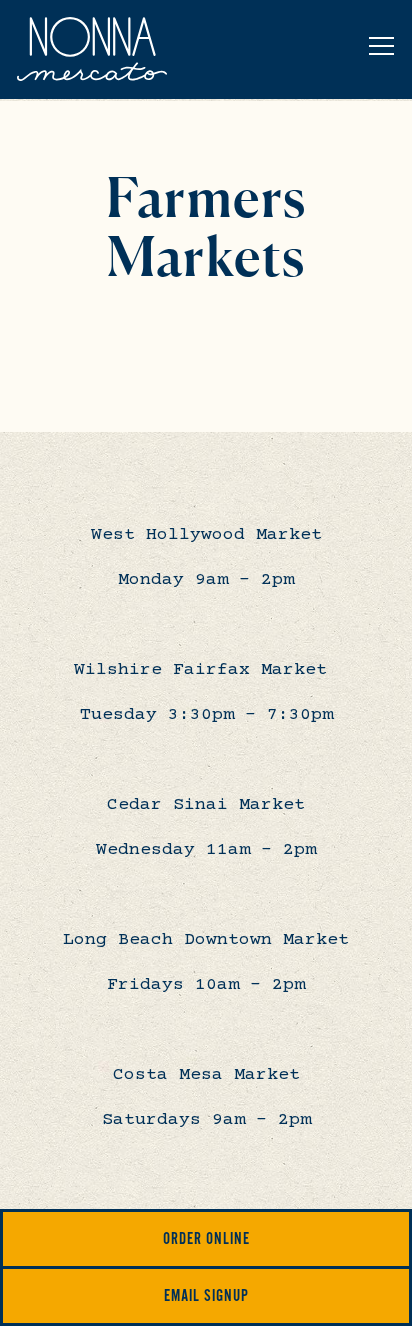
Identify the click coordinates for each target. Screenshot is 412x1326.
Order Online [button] (206, 1239)
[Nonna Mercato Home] (92, 49)
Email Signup (206, 1296)
